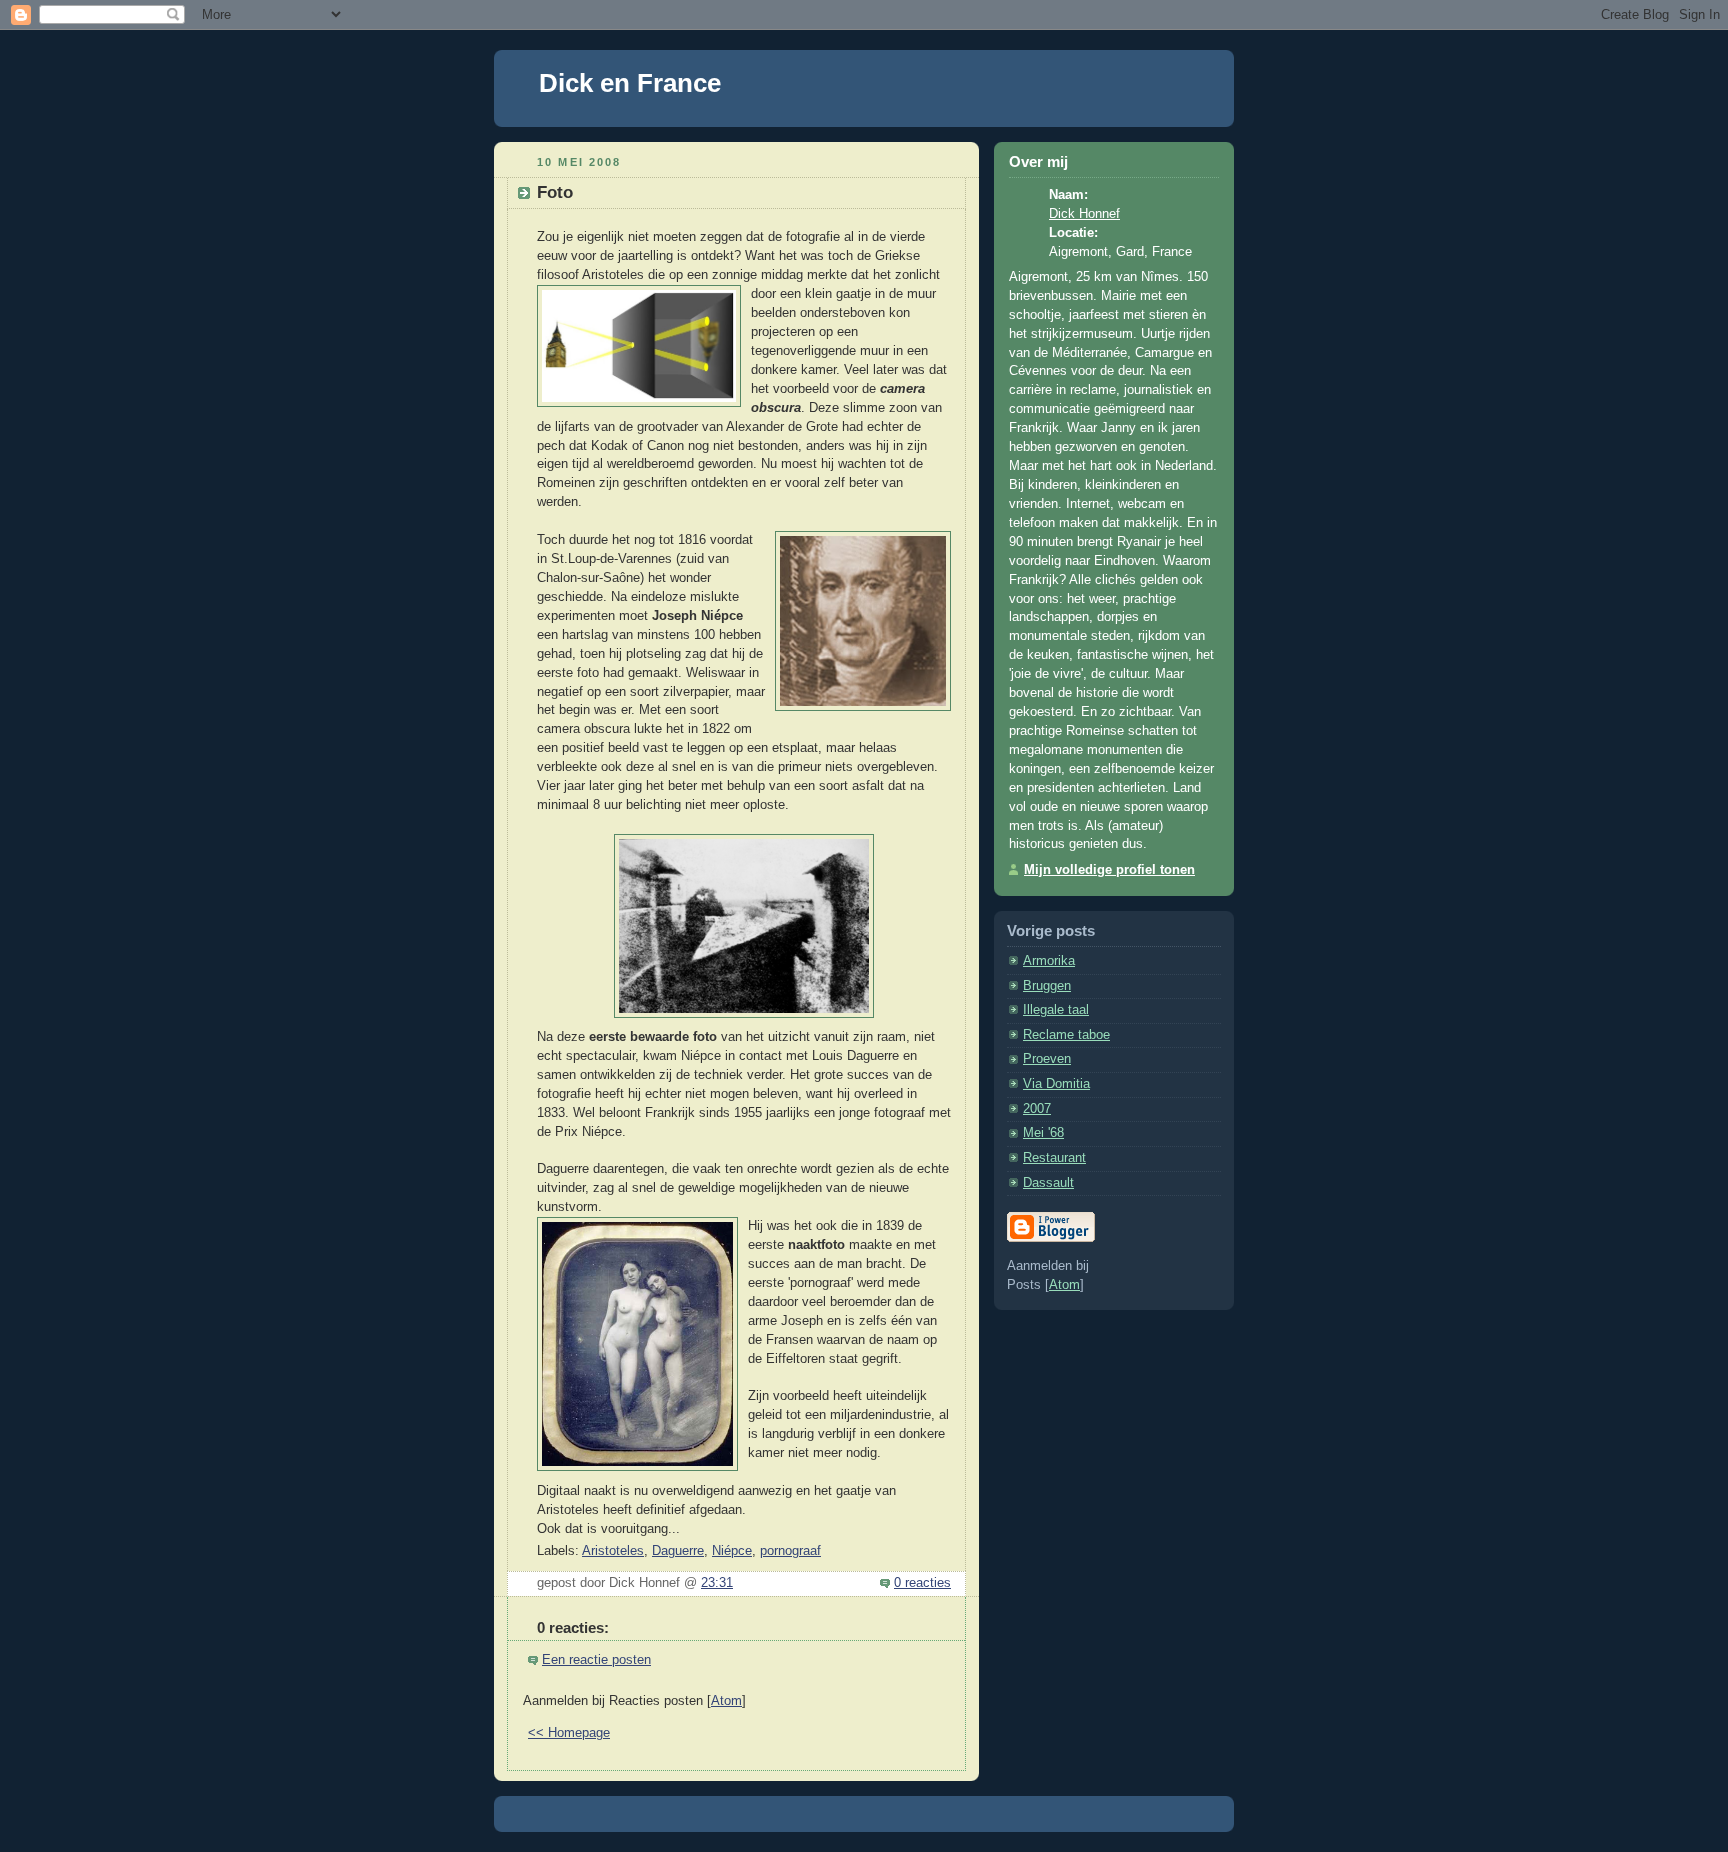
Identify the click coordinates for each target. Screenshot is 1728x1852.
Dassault (1048, 1183)
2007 (1037, 1109)
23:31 (717, 1583)
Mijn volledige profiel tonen (1109, 870)
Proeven (1047, 1059)
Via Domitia (1056, 1084)
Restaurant (1054, 1158)
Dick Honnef (1084, 214)
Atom (726, 1701)
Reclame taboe (1066, 1035)
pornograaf (790, 1551)
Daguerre (678, 1551)
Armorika (1049, 961)
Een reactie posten (596, 1660)
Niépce (732, 1551)
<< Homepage (569, 1733)
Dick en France (630, 83)
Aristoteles (613, 1551)
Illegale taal (1056, 1010)
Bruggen (1047, 986)
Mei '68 (1043, 1133)
